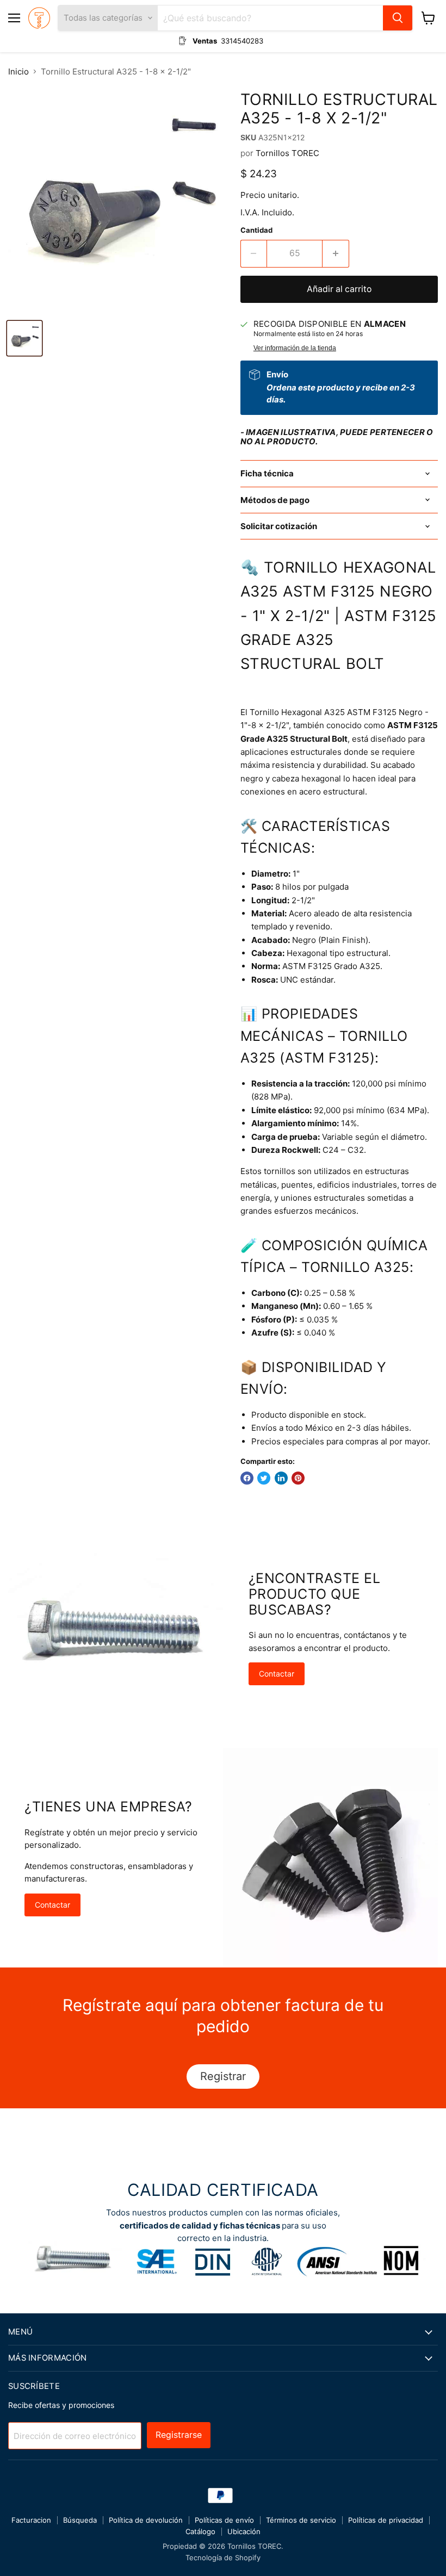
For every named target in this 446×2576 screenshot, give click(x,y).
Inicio (18, 72)
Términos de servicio (301, 2520)
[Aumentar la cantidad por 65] (336, 253)
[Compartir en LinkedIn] (281, 1478)
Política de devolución (146, 2520)
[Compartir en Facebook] (247, 1478)
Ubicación (244, 2531)
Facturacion (31, 2520)
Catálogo (200, 2531)
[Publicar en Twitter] (264, 1478)
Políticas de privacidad (386, 2520)
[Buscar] (398, 18)
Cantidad (256, 230)
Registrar (223, 2076)
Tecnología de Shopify (223, 2558)
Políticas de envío (224, 2520)
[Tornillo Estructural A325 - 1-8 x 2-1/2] (24, 338)
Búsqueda (80, 2520)
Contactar (277, 1674)
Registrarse (179, 2435)
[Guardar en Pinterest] (298, 1478)
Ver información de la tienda (295, 348)
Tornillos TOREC (287, 153)
